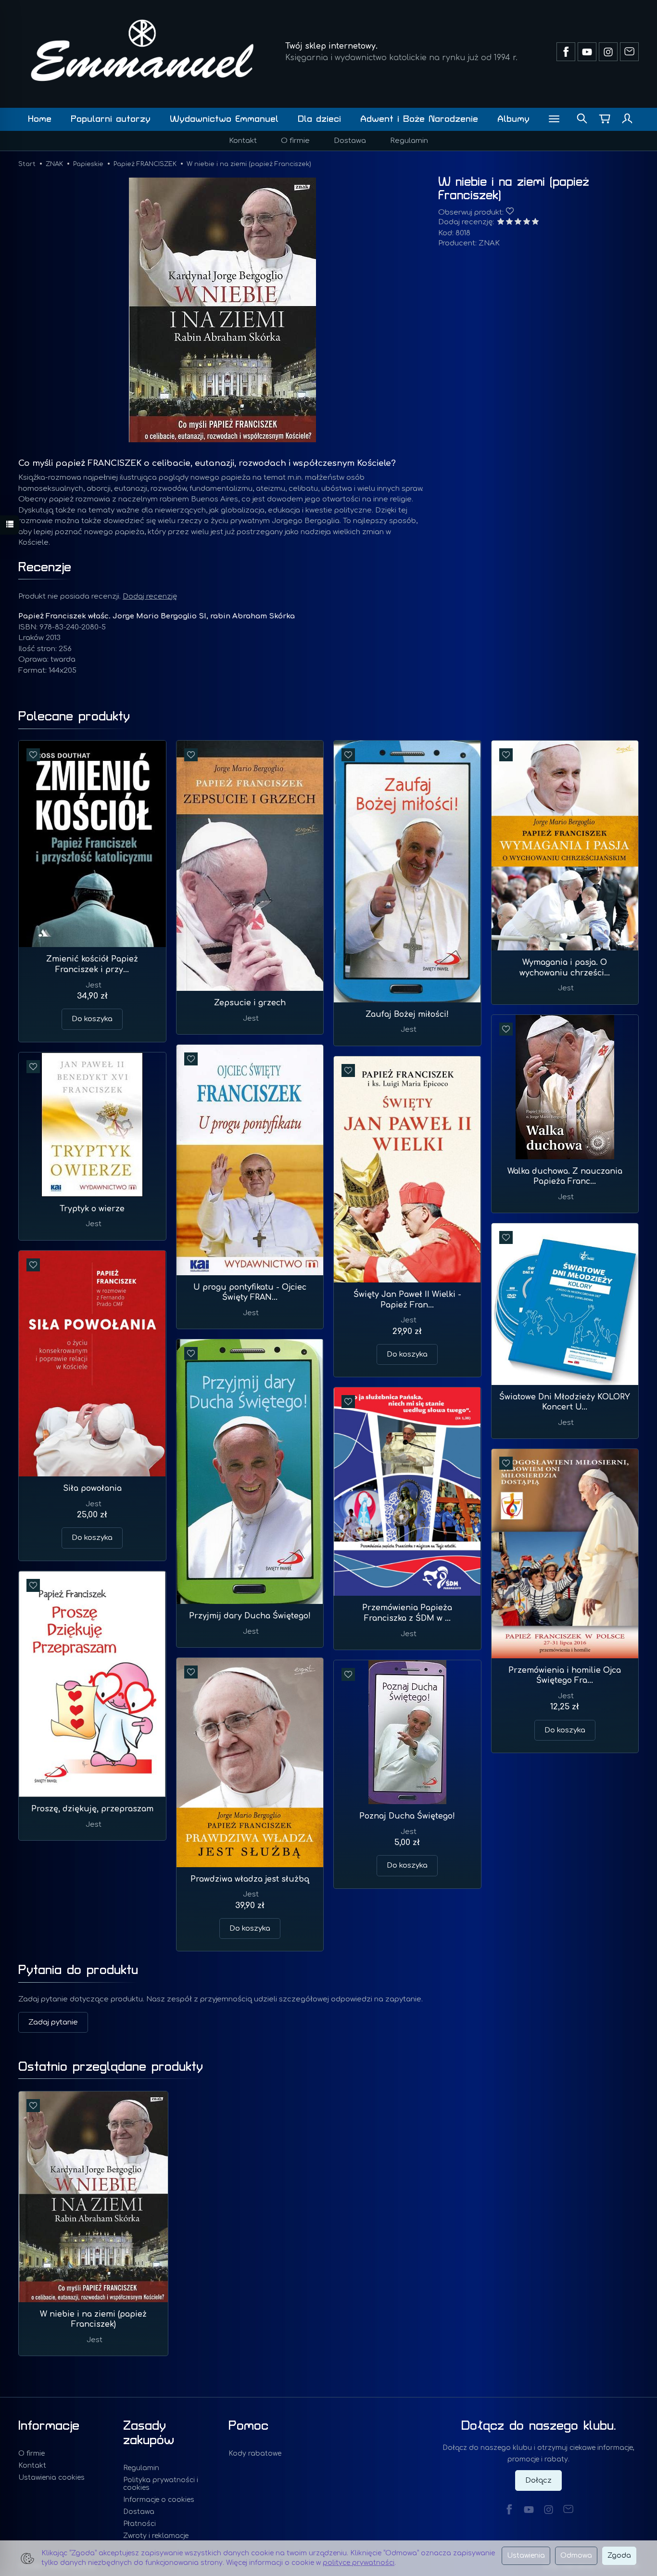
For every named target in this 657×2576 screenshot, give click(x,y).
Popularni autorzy (111, 119)
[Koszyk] (605, 119)
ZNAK (489, 243)
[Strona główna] (142, 50)
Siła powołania (92, 1488)
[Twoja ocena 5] (535, 223)
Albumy (513, 119)
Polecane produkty (74, 717)
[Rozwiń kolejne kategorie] (554, 119)
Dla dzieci (319, 119)
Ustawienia (526, 2556)
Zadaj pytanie (53, 2022)
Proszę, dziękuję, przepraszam (92, 1809)
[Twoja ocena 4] (527, 223)
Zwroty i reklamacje (156, 2536)
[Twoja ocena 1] (501, 223)
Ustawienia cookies (51, 2478)
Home (40, 119)
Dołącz (538, 2480)
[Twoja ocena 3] (518, 223)
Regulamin (409, 141)
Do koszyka (92, 1019)
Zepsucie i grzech (250, 1003)
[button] (222, 310)
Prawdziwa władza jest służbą (250, 1879)
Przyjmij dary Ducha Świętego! (250, 1616)
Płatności (139, 2524)
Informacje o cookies (159, 2500)
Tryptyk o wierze (92, 1209)
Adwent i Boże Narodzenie (419, 119)
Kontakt (243, 141)
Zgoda (619, 2556)
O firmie (295, 141)
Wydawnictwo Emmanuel (224, 119)
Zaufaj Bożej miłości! (407, 1014)
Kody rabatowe (255, 2454)
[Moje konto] (627, 119)
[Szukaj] (582, 119)
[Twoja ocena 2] (509, 223)
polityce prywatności (359, 2563)
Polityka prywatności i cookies (161, 2484)
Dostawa (350, 141)
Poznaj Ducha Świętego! (407, 1816)
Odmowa (576, 2556)
